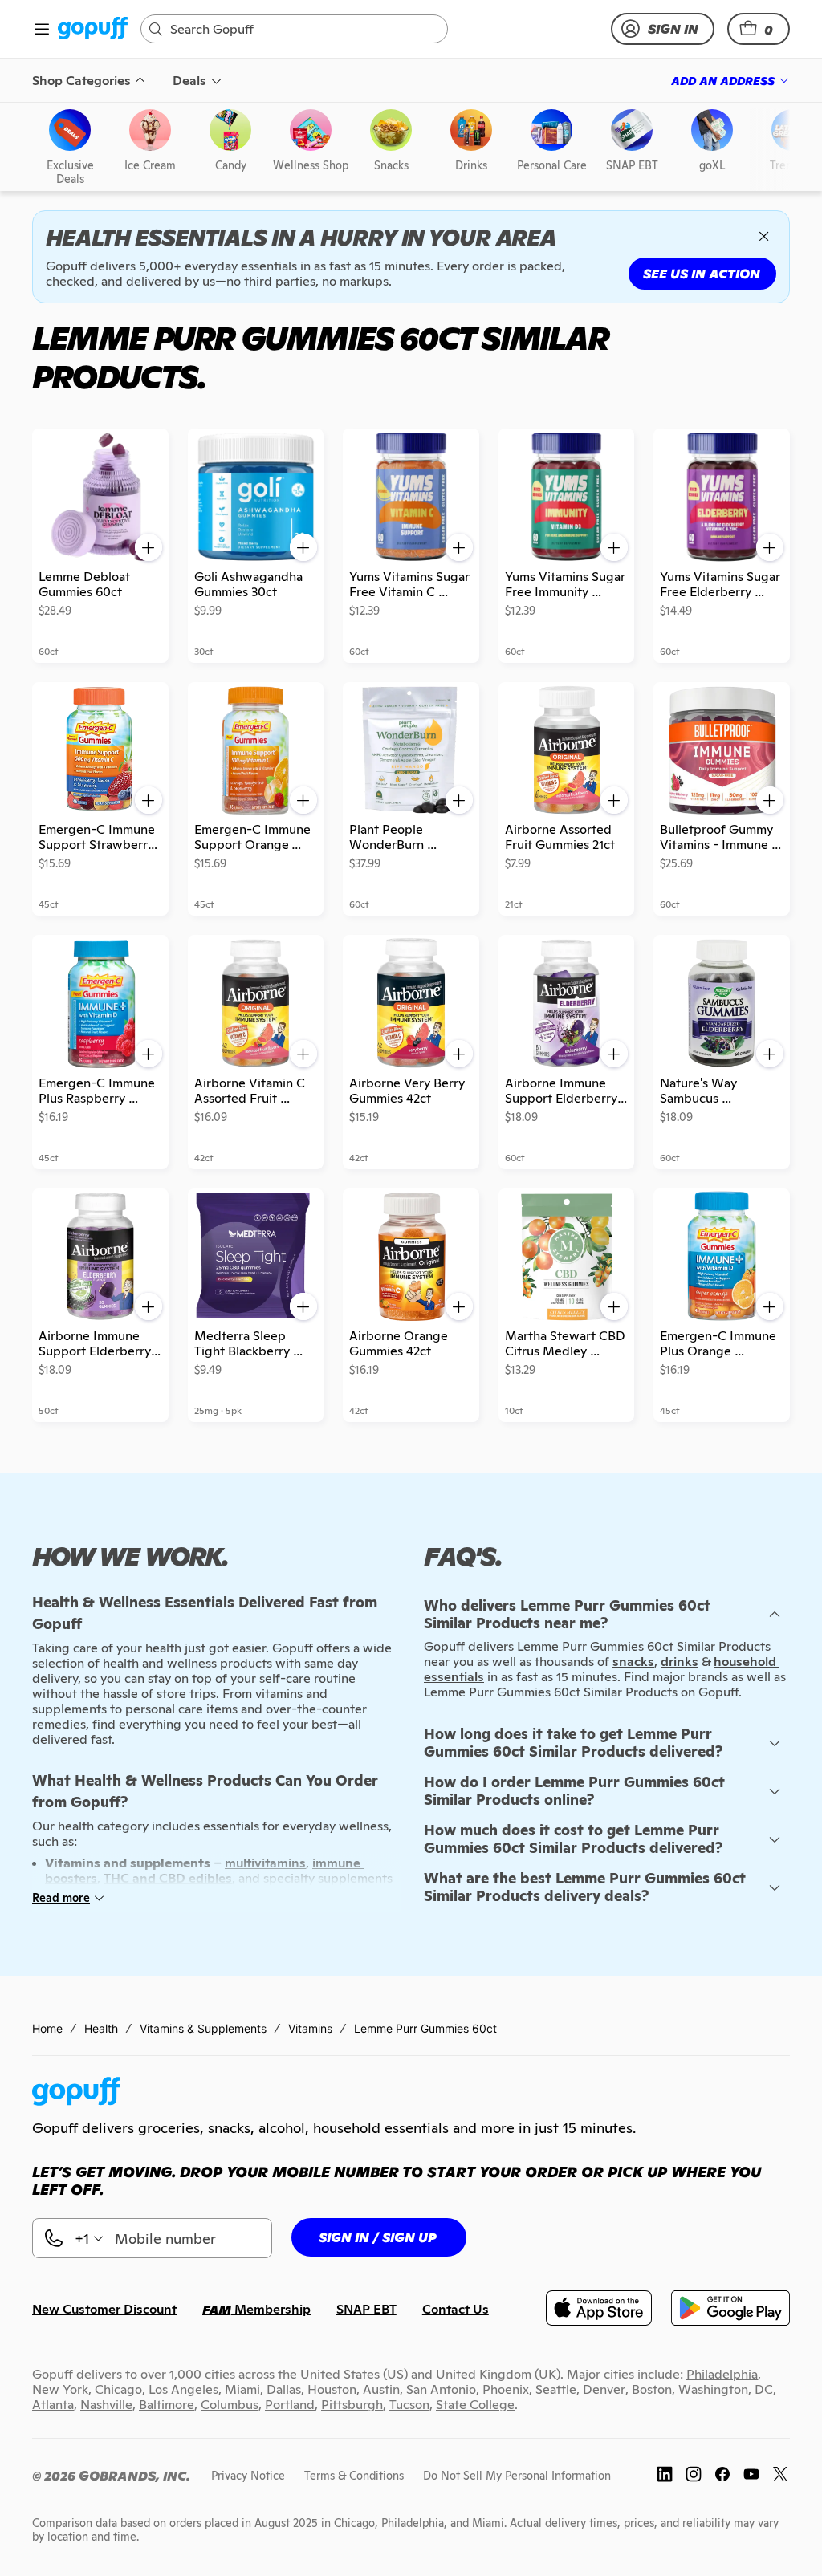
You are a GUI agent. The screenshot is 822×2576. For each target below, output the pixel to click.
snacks (633, 1662)
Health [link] (101, 2028)
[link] (93, 29)
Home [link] (47, 2028)
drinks (680, 1662)
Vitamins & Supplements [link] (203, 2028)
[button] (759, 29)
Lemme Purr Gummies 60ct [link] (425, 2028)
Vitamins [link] (310, 2028)
